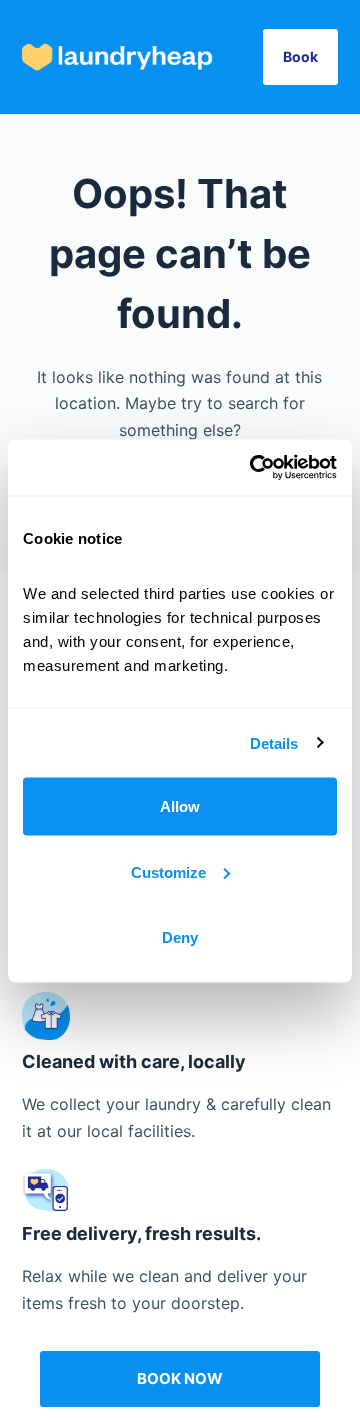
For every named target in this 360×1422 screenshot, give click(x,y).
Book (300, 56)
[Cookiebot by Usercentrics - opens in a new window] (254, 468)
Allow (180, 806)
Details (274, 742)
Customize (168, 871)
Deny (180, 937)
